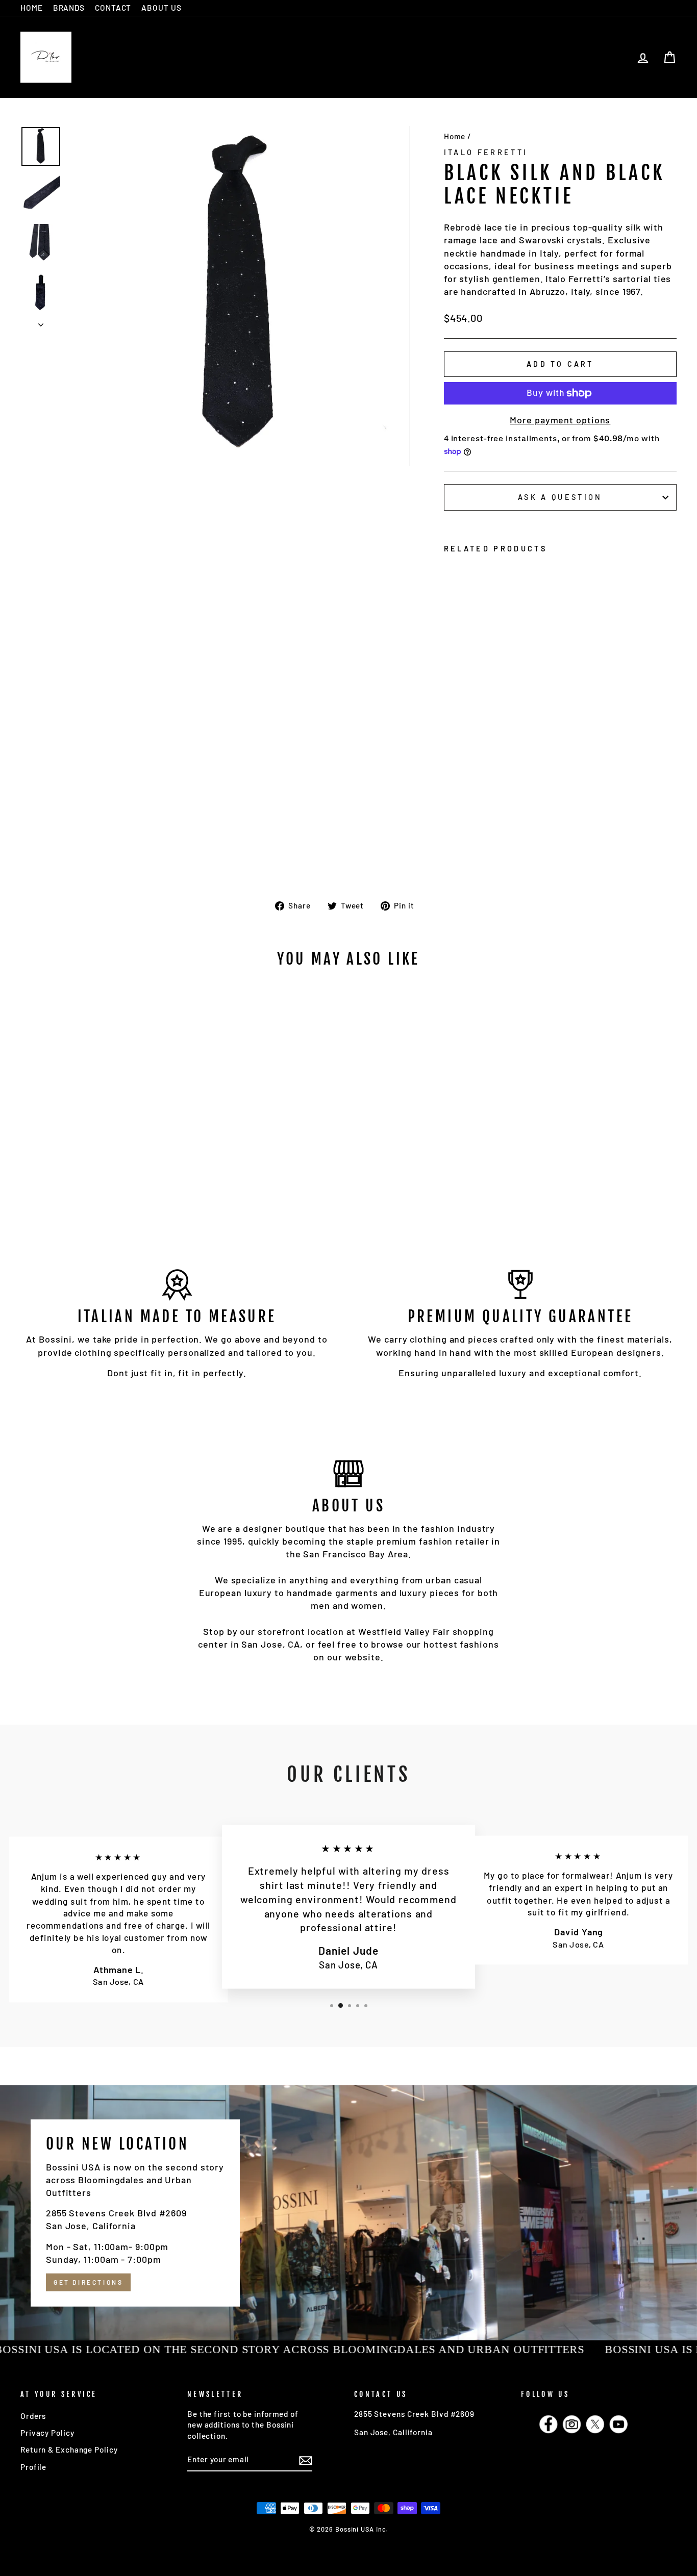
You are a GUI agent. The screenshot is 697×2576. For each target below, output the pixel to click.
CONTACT (113, 8)
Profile (33, 2467)
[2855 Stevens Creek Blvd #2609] (348, 2213)
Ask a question (560, 497)
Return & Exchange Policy (69, 2449)
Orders (33, 2416)
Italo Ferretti (486, 152)
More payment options (560, 420)
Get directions (88, 2282)
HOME (32, 8)
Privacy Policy (47, 2433)
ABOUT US (161, 8)
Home (455, 136)
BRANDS (69, 8)
